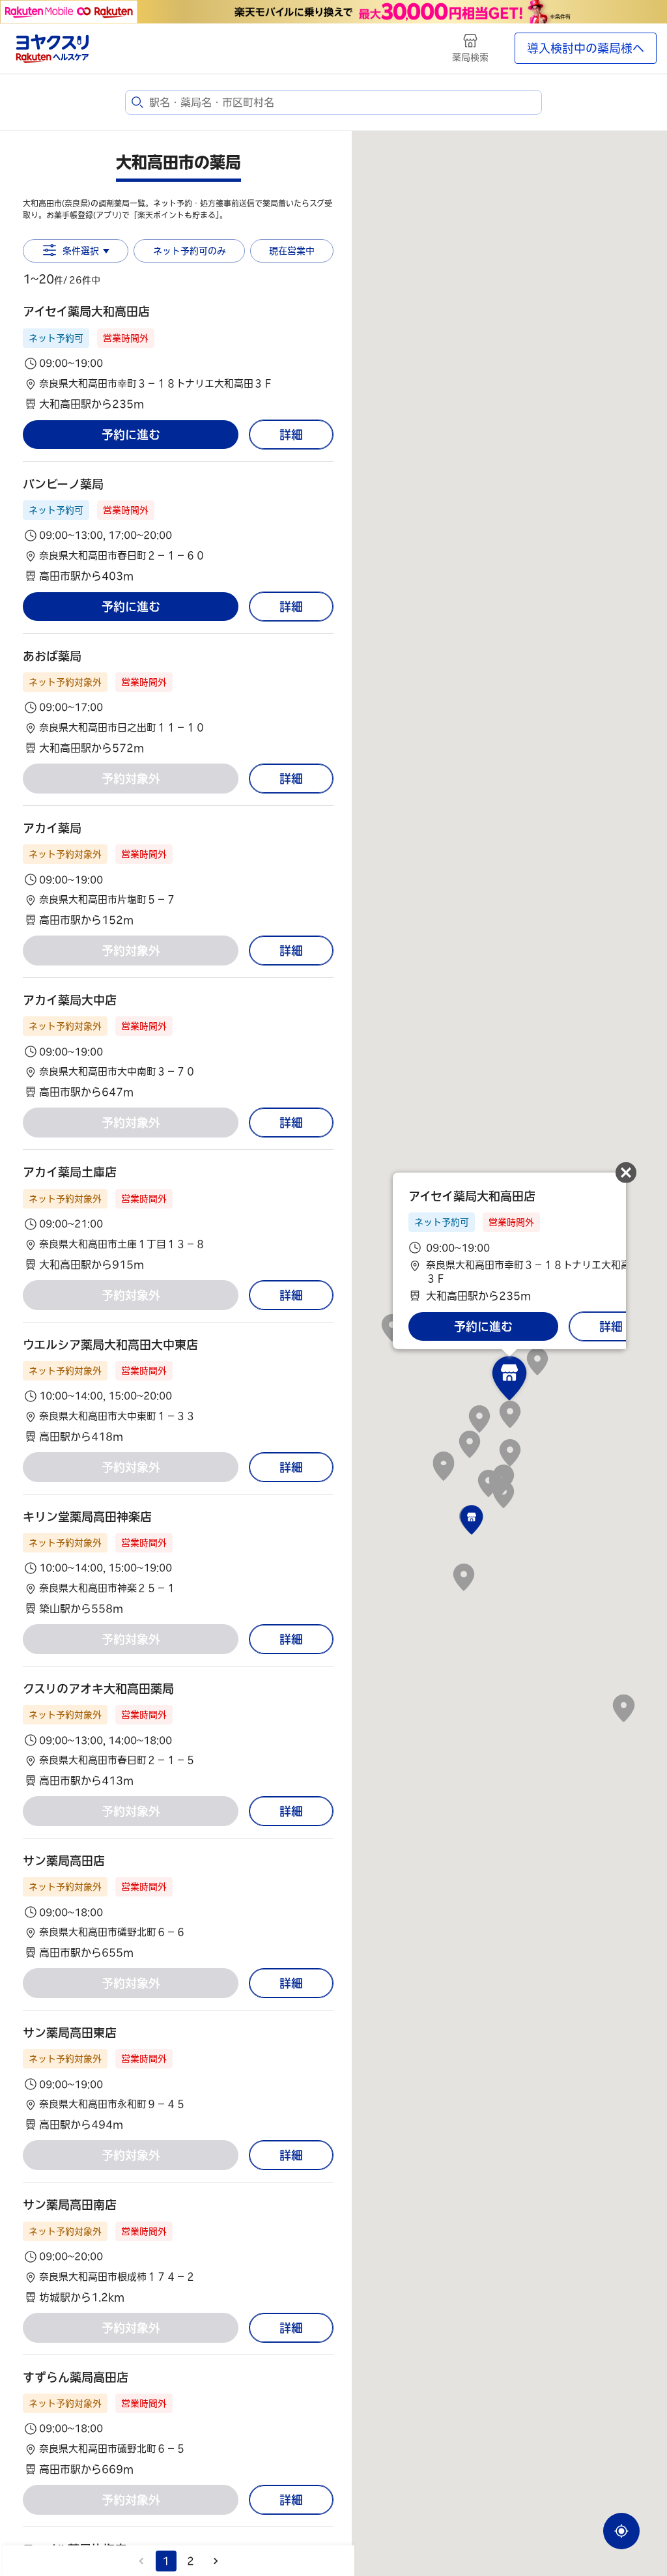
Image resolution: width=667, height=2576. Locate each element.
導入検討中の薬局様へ (586, 48)
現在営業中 (292, 251)
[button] (178, 357)
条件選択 (81, 251)
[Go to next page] (216, 2561)
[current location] (621, 2531)
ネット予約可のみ (190, 251)
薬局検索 (470, 57)
